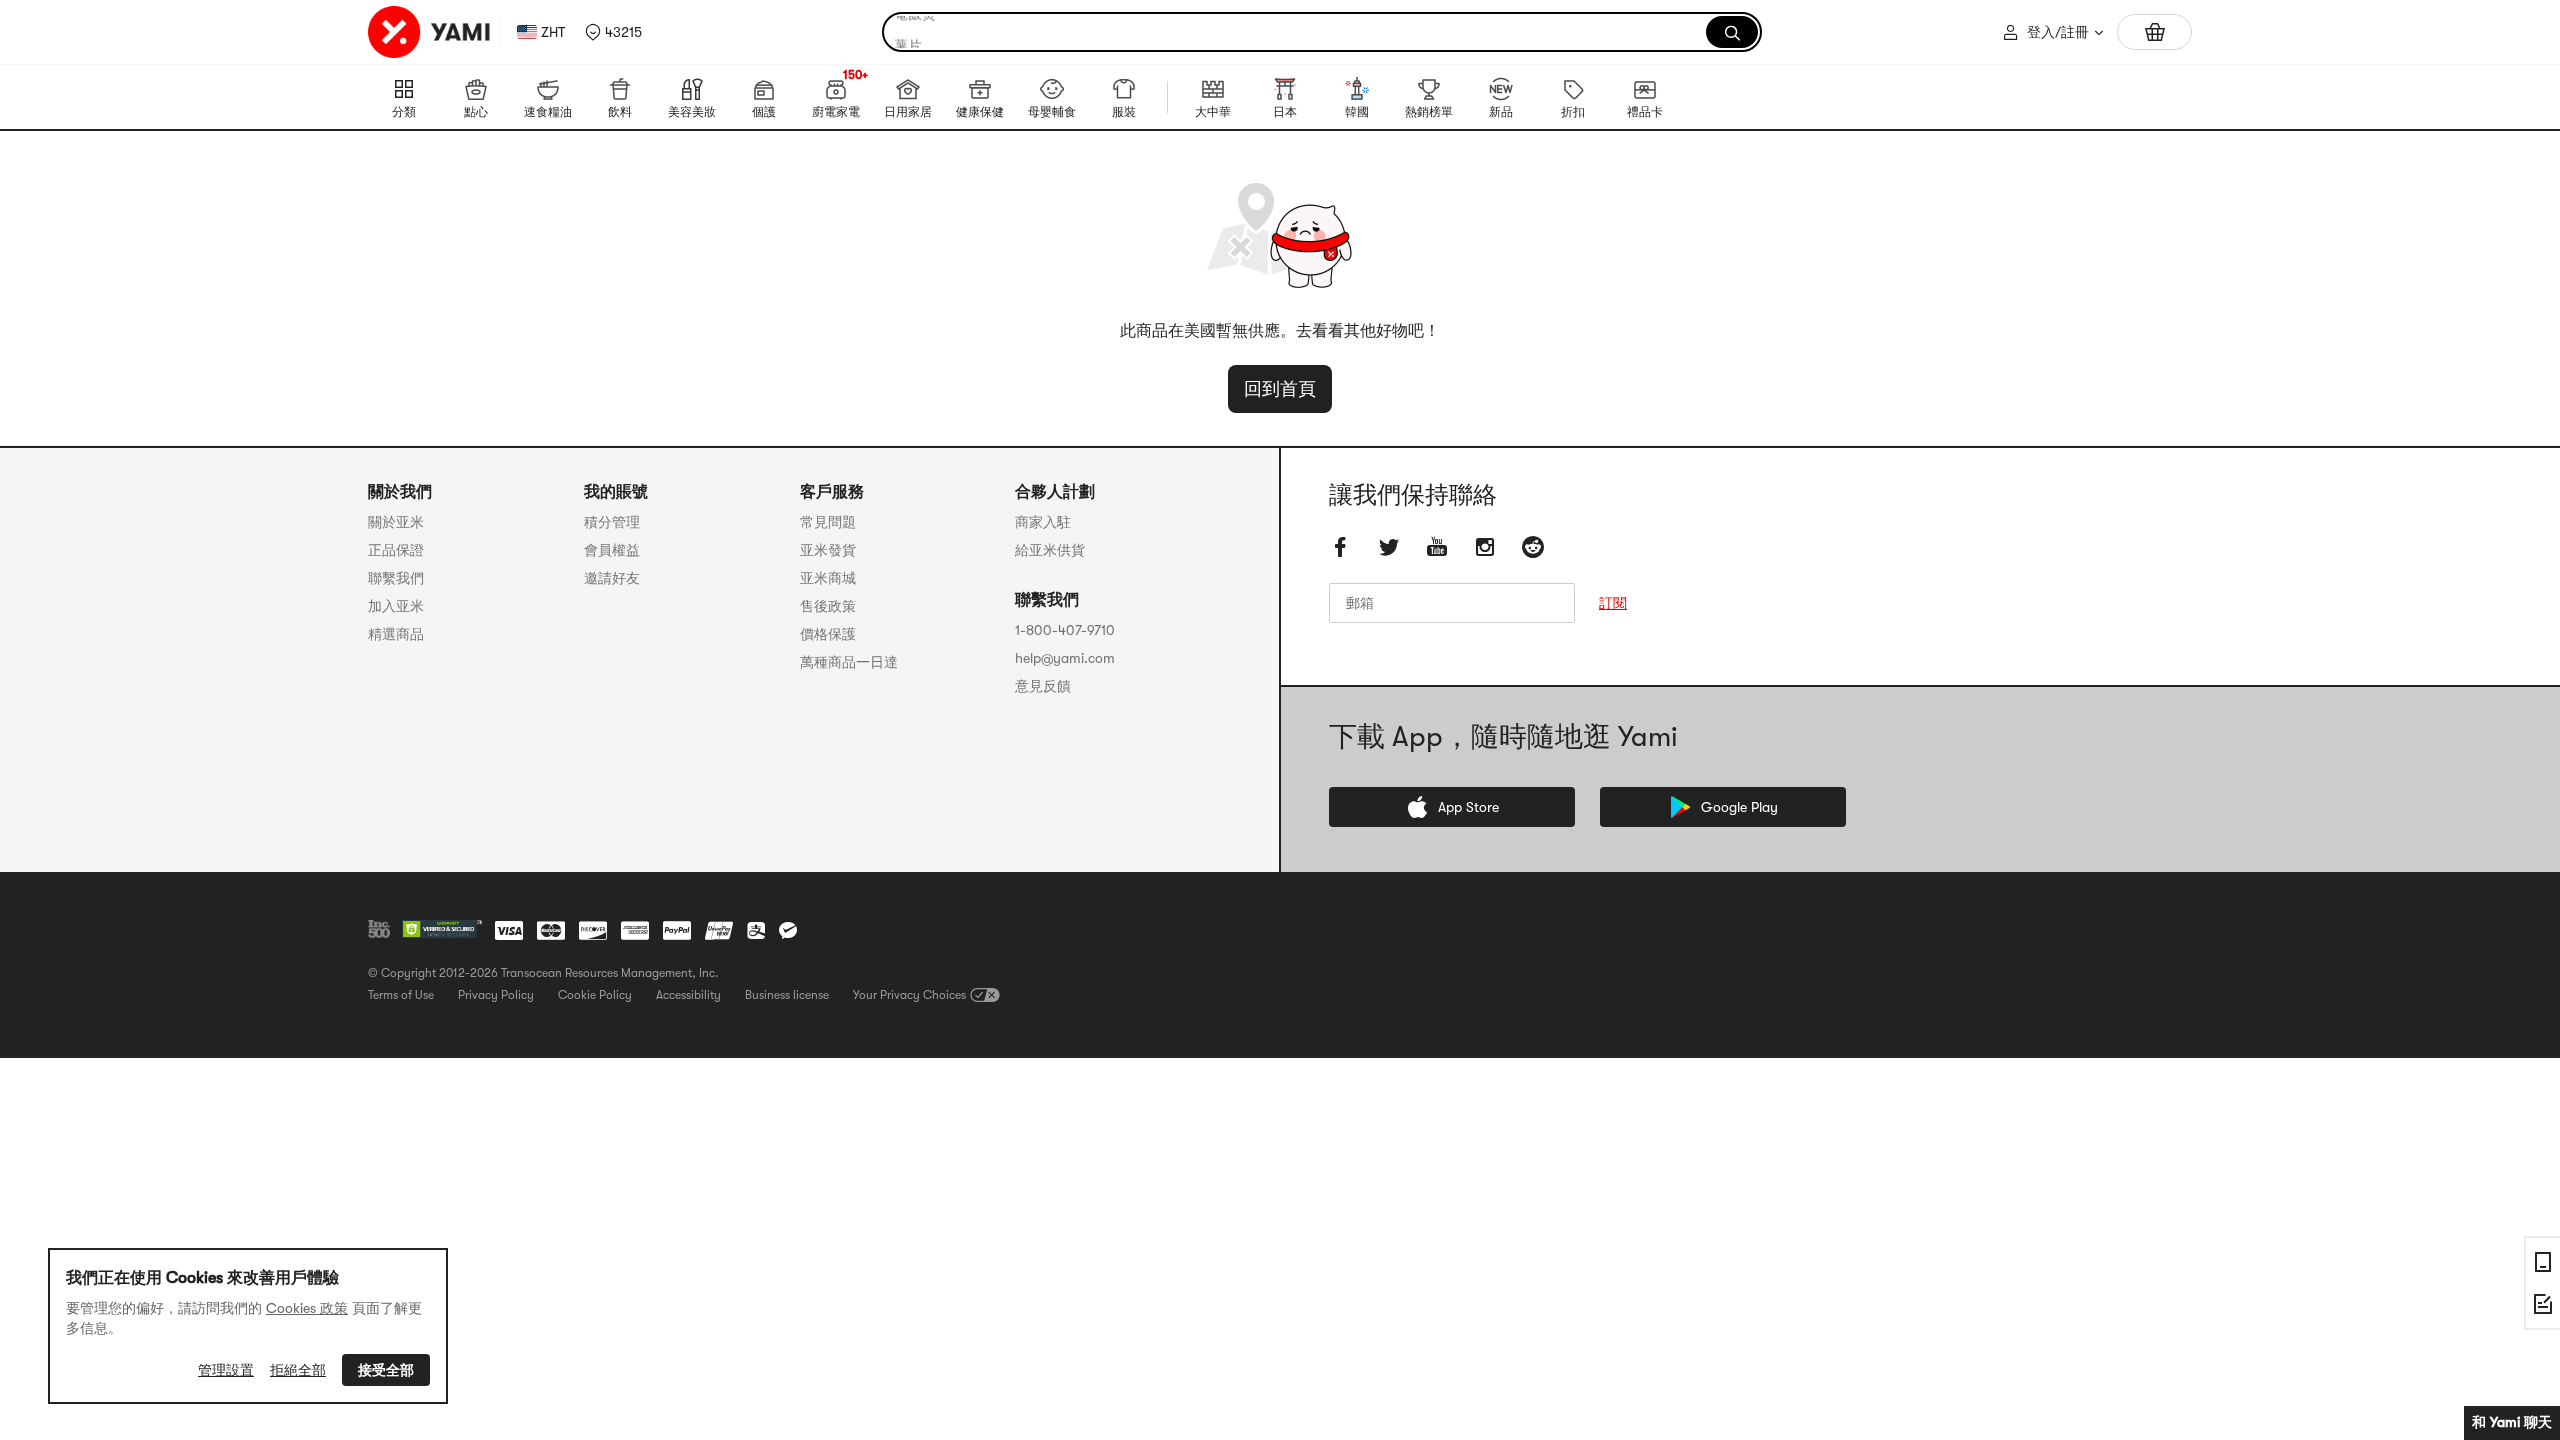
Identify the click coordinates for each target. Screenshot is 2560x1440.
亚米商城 (828, 578)
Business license (787, 995)
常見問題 (828, 522)
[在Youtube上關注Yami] (1437, 547)
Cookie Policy (595, 995)
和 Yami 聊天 (2512, 1422)
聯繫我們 (396, 578)
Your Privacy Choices (909, 995)
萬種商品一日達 (849, 662)
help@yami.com (1065, 658)
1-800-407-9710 (1065, 630)
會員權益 (612, 550)
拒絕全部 (298, 1370)
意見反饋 (1043, 686)
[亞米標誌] (430, 32)
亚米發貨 (828, 550)
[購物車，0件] (2154, 32)
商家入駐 (1043, 522)
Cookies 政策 (307, 1308)
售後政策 (828, 606)
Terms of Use (401, 995)
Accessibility (688, 995)
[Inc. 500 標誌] (379, 929)
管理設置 (226, 1370)
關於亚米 (396, 522)
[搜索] (1732, 32)
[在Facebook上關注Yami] (1341, 547)
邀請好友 (612, 578)
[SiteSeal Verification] (442, 930)
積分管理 (612, 522)
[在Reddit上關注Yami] (1533, 547)
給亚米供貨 (1050, 550)
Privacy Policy (496, 995)
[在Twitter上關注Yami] (1389, 547)
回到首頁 (1280, 389)
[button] (613, 32)
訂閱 (1613, 603)
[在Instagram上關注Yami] (1485, 547)
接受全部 (386, 1370)
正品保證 (396, 550)
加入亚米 (396, 606)
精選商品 (396, 634)
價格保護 (828, 634)
